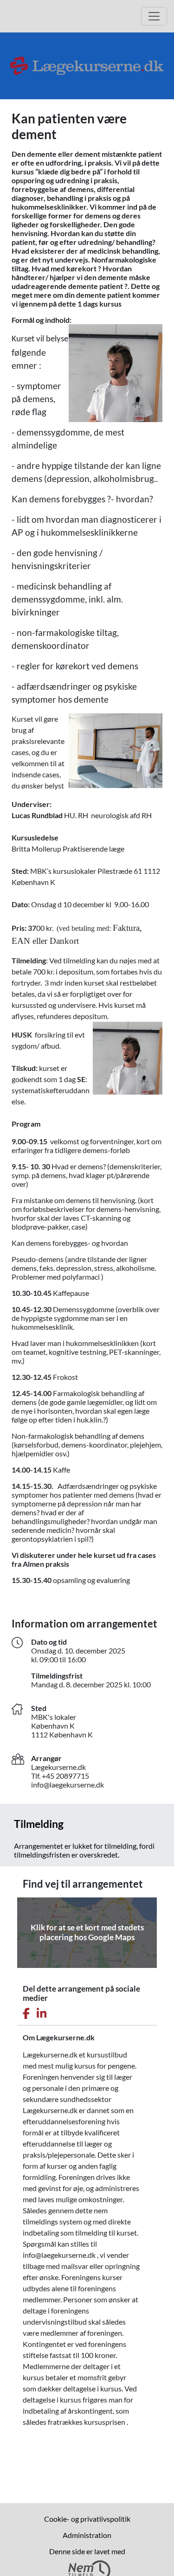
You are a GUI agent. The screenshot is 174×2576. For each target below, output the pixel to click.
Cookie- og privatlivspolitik (87, 2519)
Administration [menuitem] (87, 2535)
